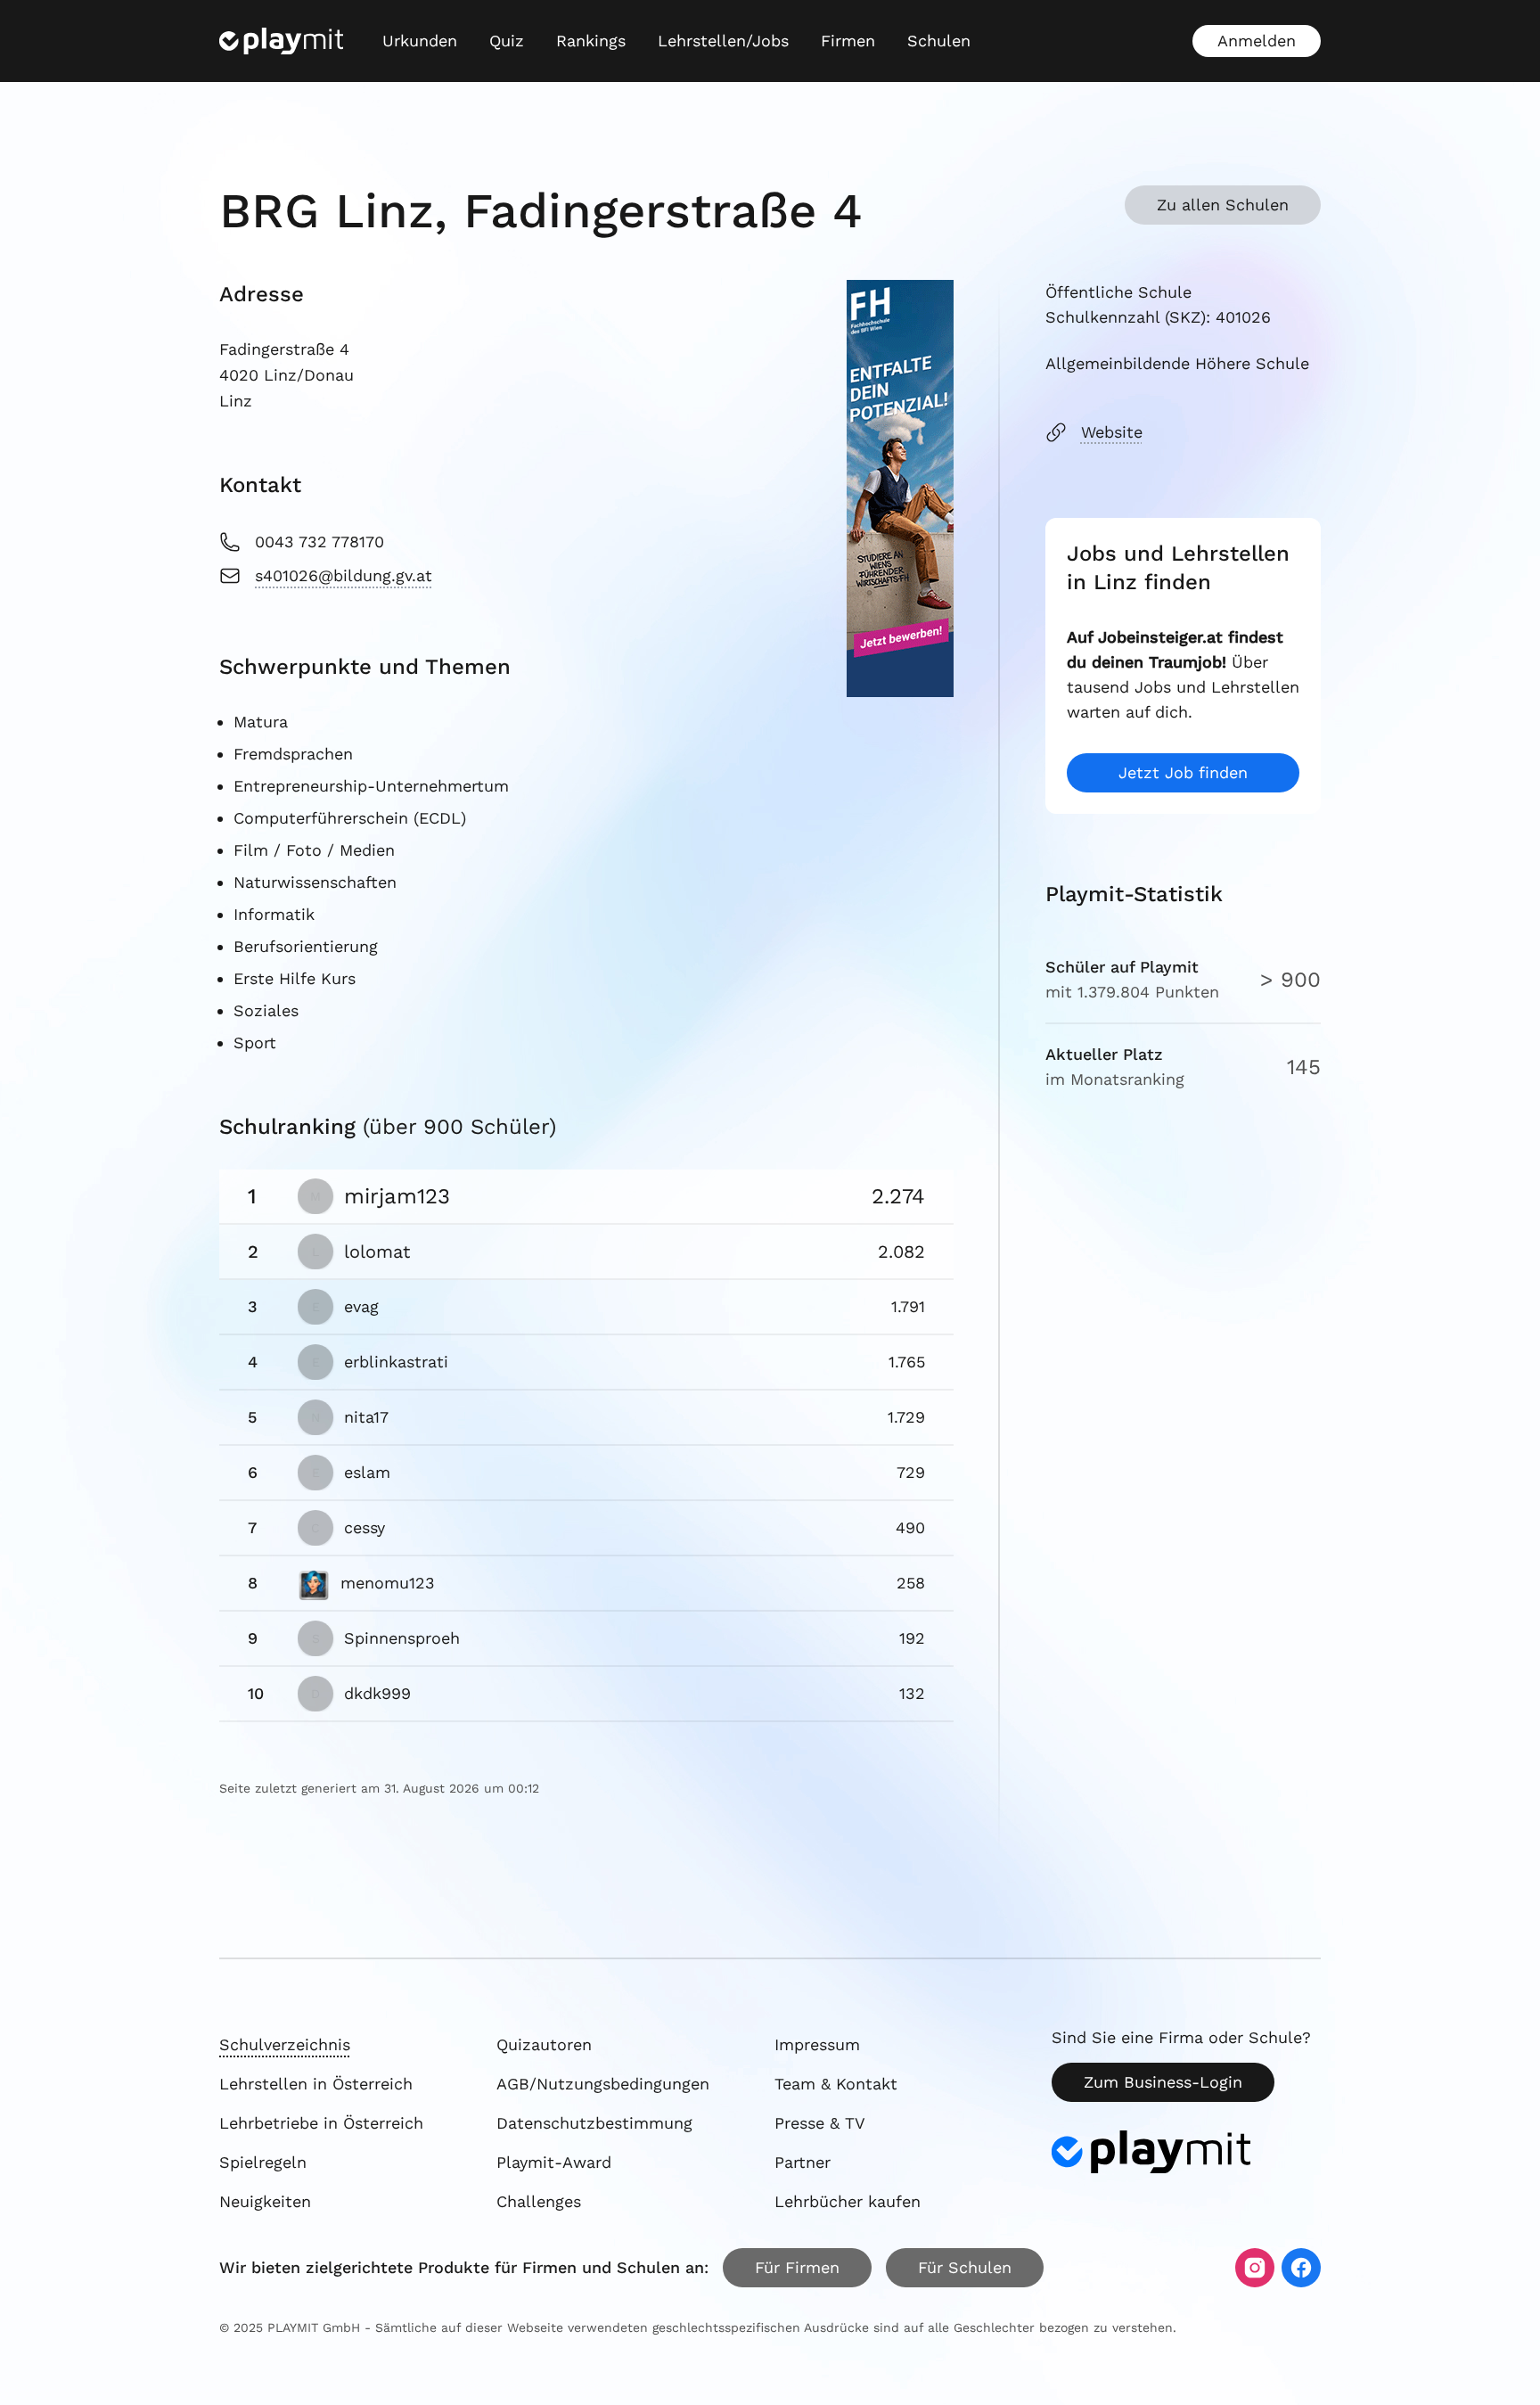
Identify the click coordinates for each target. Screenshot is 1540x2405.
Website (1112, 432)
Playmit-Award (554, 2162)
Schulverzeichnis (285, 2044)
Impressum (817, 2044)
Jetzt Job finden (1183, 772)
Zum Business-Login (1163, 2082)
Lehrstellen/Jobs (723, 41)
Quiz (507, 41)
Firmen (848, 41)
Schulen (939, 41)
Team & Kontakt (836, 2084)
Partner (803, 2162)
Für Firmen (797, 2267)
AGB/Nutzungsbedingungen (603, 2084)
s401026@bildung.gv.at (344, 575)
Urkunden (420, 41)
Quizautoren (544, 2044)
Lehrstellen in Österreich (316, 2084)
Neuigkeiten (265, 2201)
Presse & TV (820, 2123)
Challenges (539, 2201)
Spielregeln (263, 2162)
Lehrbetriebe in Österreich (321, 2123)
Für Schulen (965, 2267)
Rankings (591, 41)
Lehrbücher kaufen (848, 2201)
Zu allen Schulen (1223, 205)
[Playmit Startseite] (281, 41)
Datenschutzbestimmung (594, 2123)
